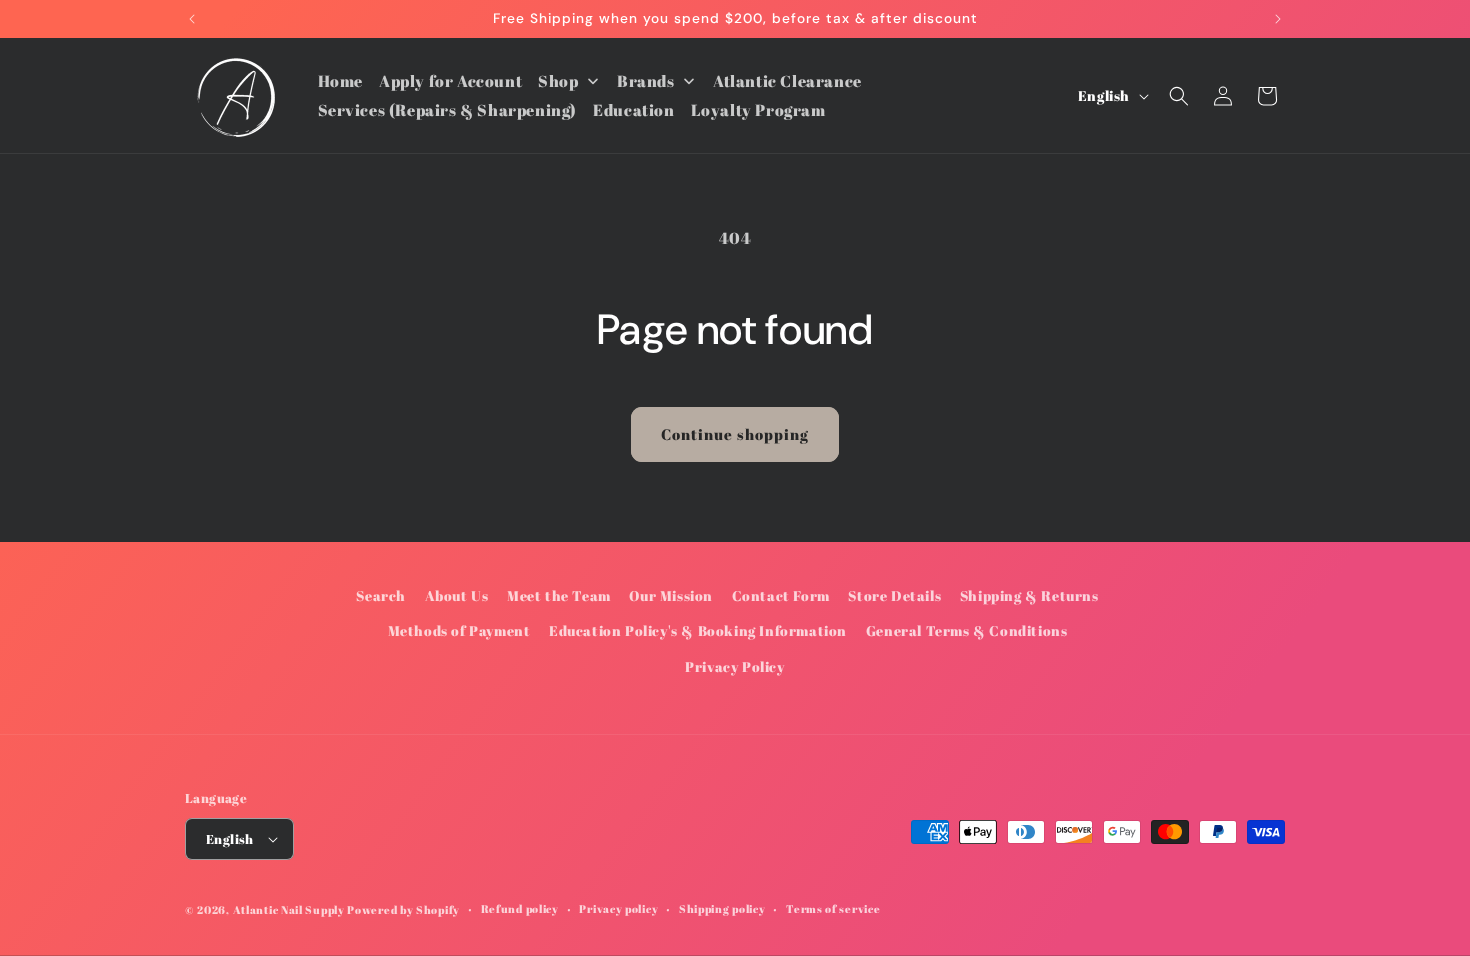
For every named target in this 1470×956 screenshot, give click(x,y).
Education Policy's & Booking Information (698, 630)
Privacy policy (618, 908)
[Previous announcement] (192, 19)
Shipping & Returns (1029, 595)
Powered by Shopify (403, 909)
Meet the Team (559, 595)
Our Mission (671, 595)
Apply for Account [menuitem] (450, 81)
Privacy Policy (734, 666)
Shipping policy (722, 908)
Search (381, 595)
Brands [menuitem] (646, 81)
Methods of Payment (459, 630)
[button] (1179, 96)
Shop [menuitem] (558, 81)
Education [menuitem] (633, 110)
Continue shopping (735, 434)
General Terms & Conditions (967, 630)
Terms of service (833, 908)
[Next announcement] (1278, 19)
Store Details (894, 595)
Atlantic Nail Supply (289, 909)
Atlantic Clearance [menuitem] (787, 81)
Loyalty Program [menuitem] (758, 110)
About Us (457, 595)
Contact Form (781, 595)
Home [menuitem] (340, 81)
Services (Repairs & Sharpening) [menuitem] (448, 110)
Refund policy (520, 908)
